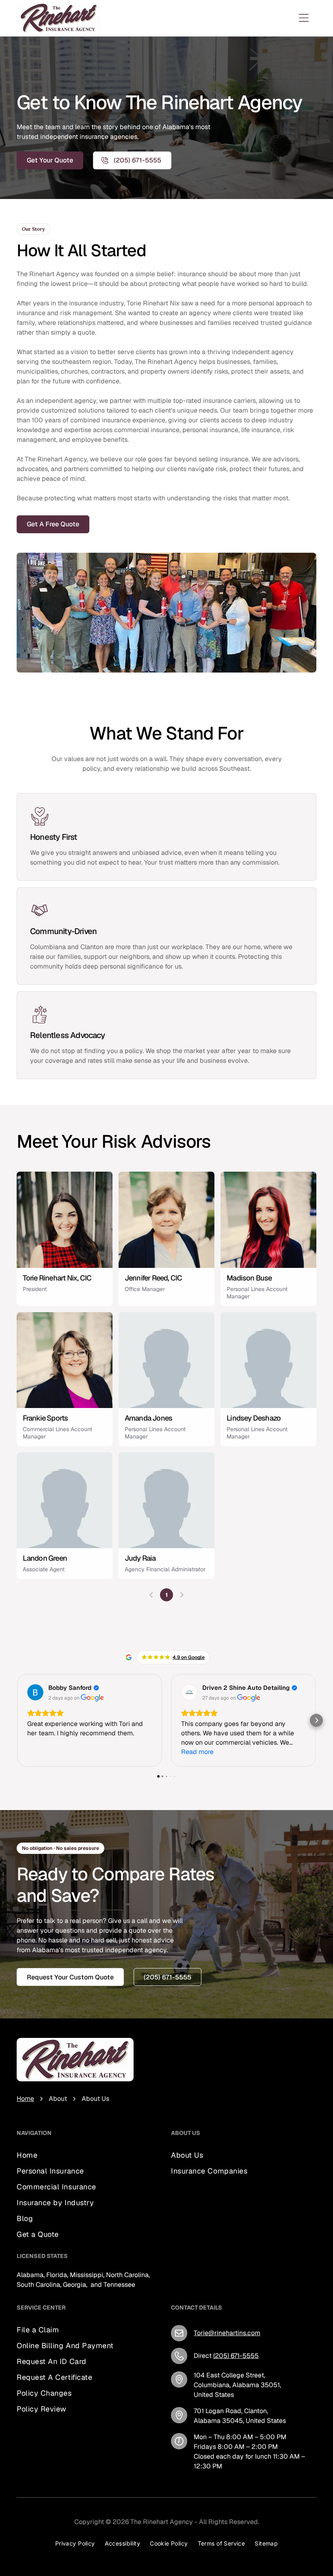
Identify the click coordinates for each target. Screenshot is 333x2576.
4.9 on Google (189, 1657)
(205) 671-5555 (236, 2356)
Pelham (253, 2230)
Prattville (184, 2250)
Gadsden (249, 2289)
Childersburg (190, 2269)
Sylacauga (216, 2250)
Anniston (184, 2279)
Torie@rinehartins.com (227, 2333)
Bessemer (229, 2259)
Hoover (245, 2250)
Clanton (221, 2220)
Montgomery (190, 2289)
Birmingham (189, 2230)
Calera (204, 2240)
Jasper (222, 2289)
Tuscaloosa (217, 2279)
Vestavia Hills (191, 2259)
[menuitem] (56, 2155)
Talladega (227, 2269)
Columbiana (189, 2220)
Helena (181, 2240)
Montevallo (233, 2240)
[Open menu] (304, 18)
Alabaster (224, 2230)
